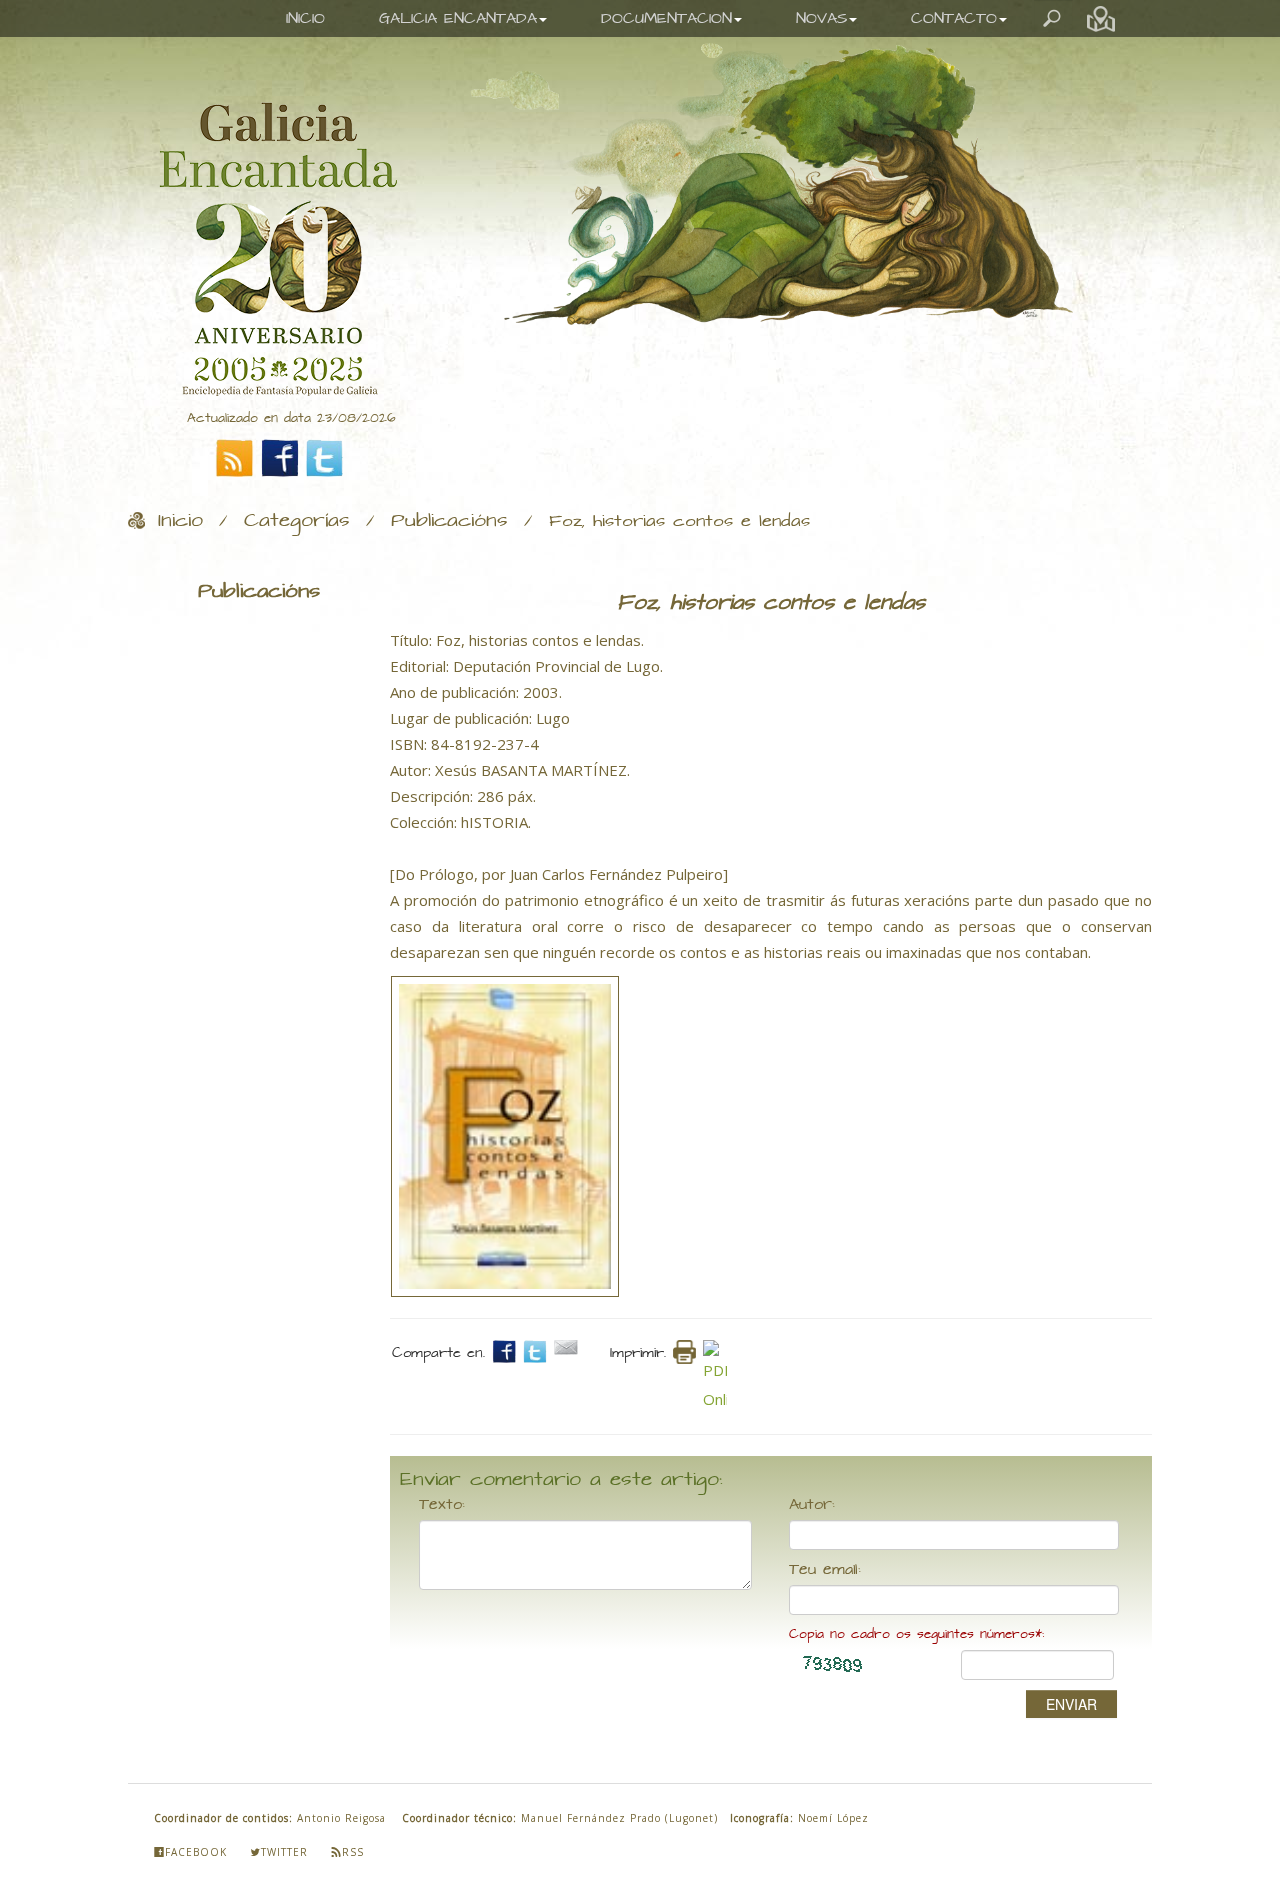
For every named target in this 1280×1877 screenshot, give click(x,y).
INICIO (305, 18)
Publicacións (449, 521)
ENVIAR (1071, 1704)
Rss (353, 1852)
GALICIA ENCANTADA (458, 18)
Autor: (812, 1505)
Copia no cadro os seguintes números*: (916, 1634)
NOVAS (821, 18)
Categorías (297, 521)
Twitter (284, 1852)
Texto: (442, 1505)
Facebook (196, 1852)
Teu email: (825, 1570)
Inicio (180, 521)
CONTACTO (954, 18)
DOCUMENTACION (666, 18)
